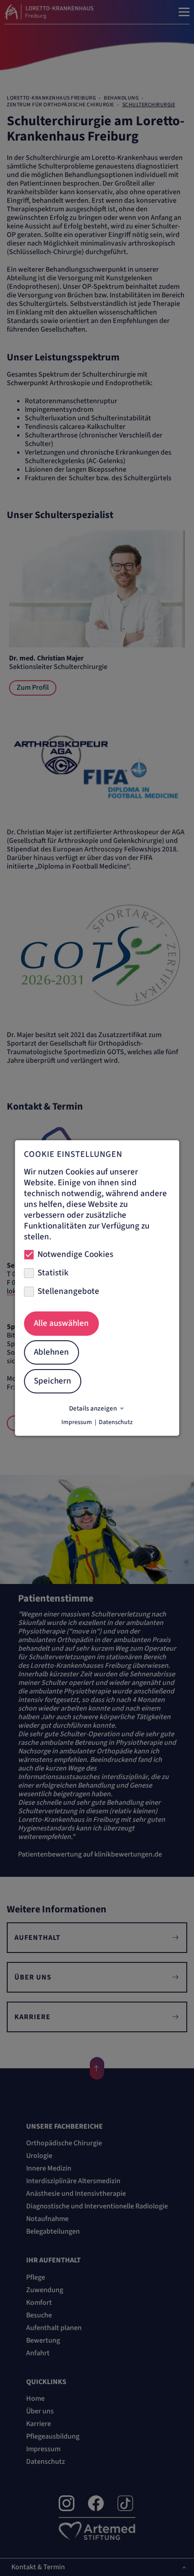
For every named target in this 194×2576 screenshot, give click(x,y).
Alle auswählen (61, 1323)
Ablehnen (51, 1352)
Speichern (53, 1381)
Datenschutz (116, 1422)
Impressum (77, 1422)
